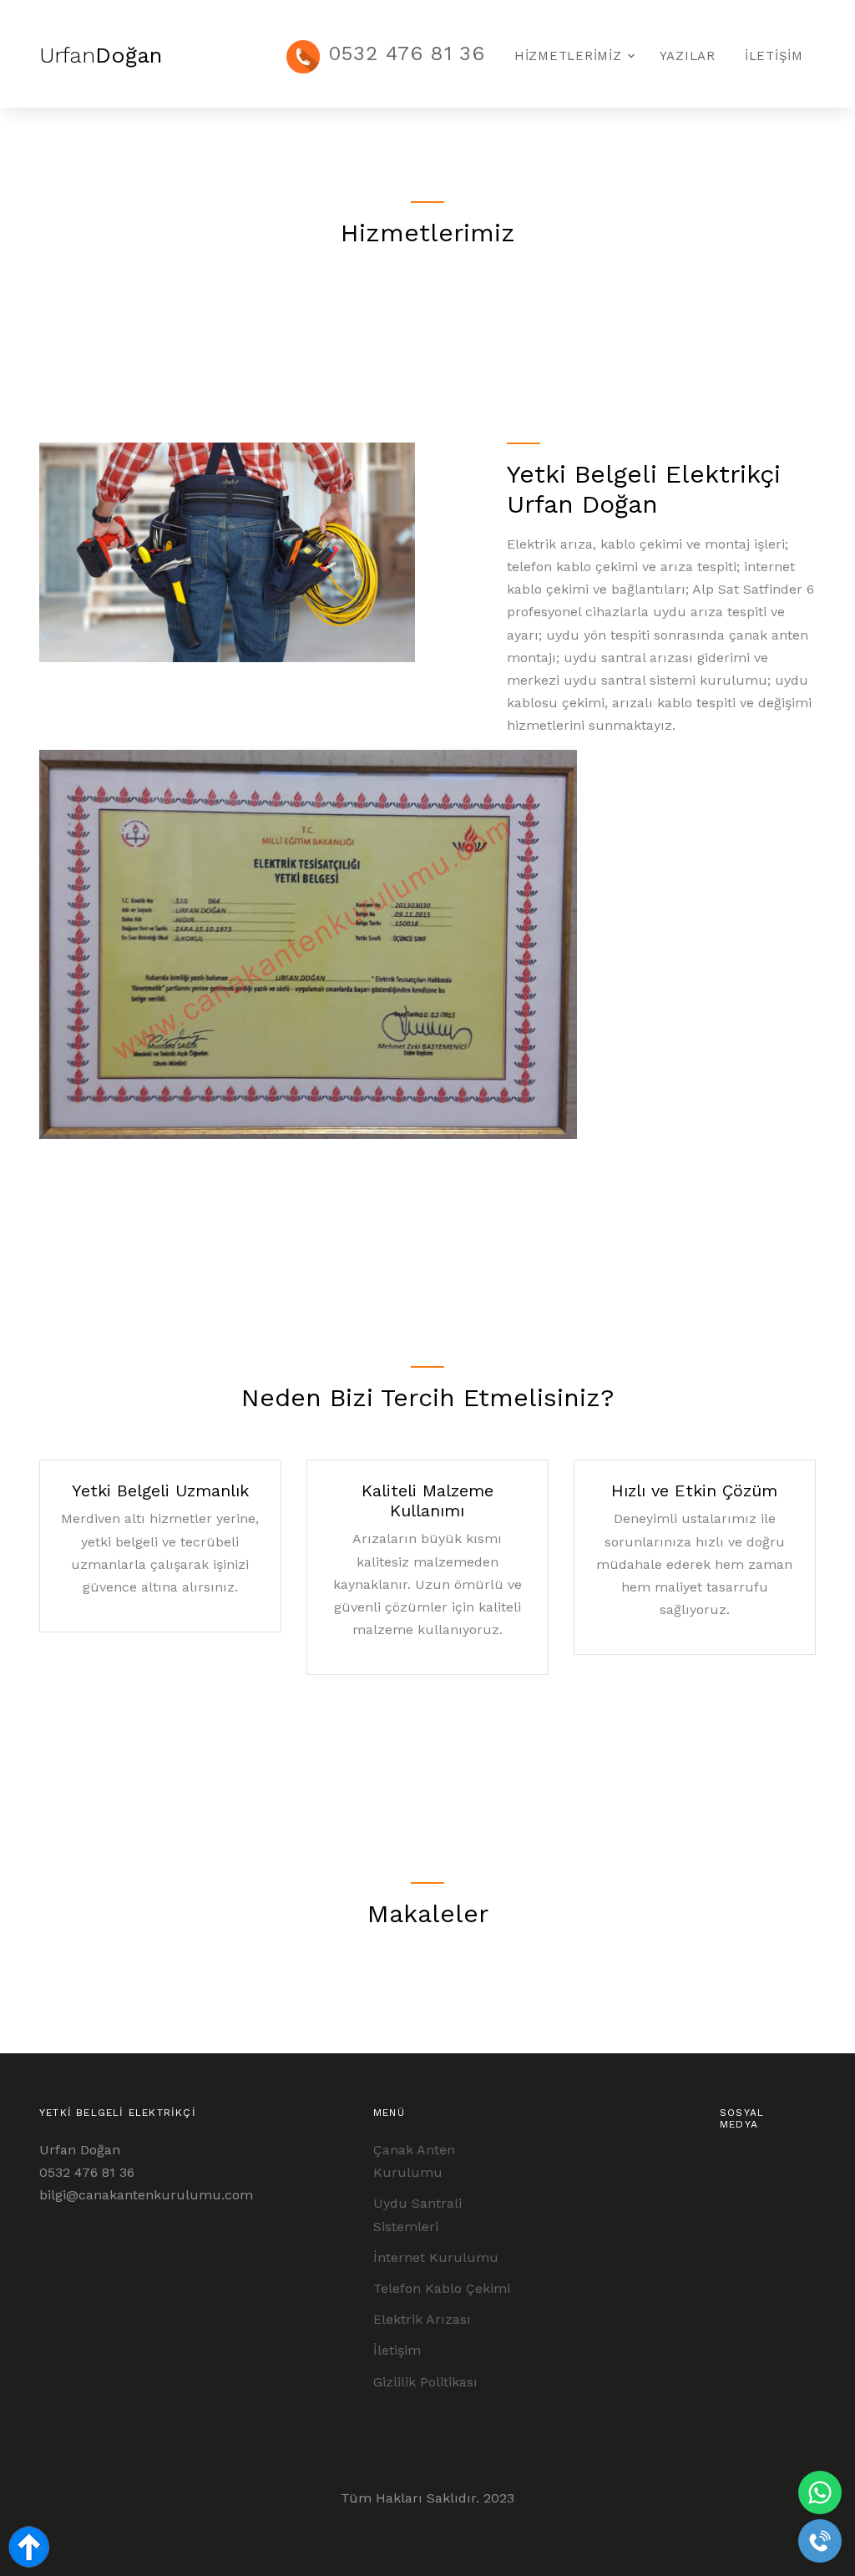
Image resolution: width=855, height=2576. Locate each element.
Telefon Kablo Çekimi (442, 2288)
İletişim (397, 2350)
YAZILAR (688, 56)
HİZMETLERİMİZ (568, 56)
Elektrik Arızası (422, 2319)
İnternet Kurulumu (436, 2257)
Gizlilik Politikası (425, 2382)
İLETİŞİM (774, 56)
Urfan (101, 55)
